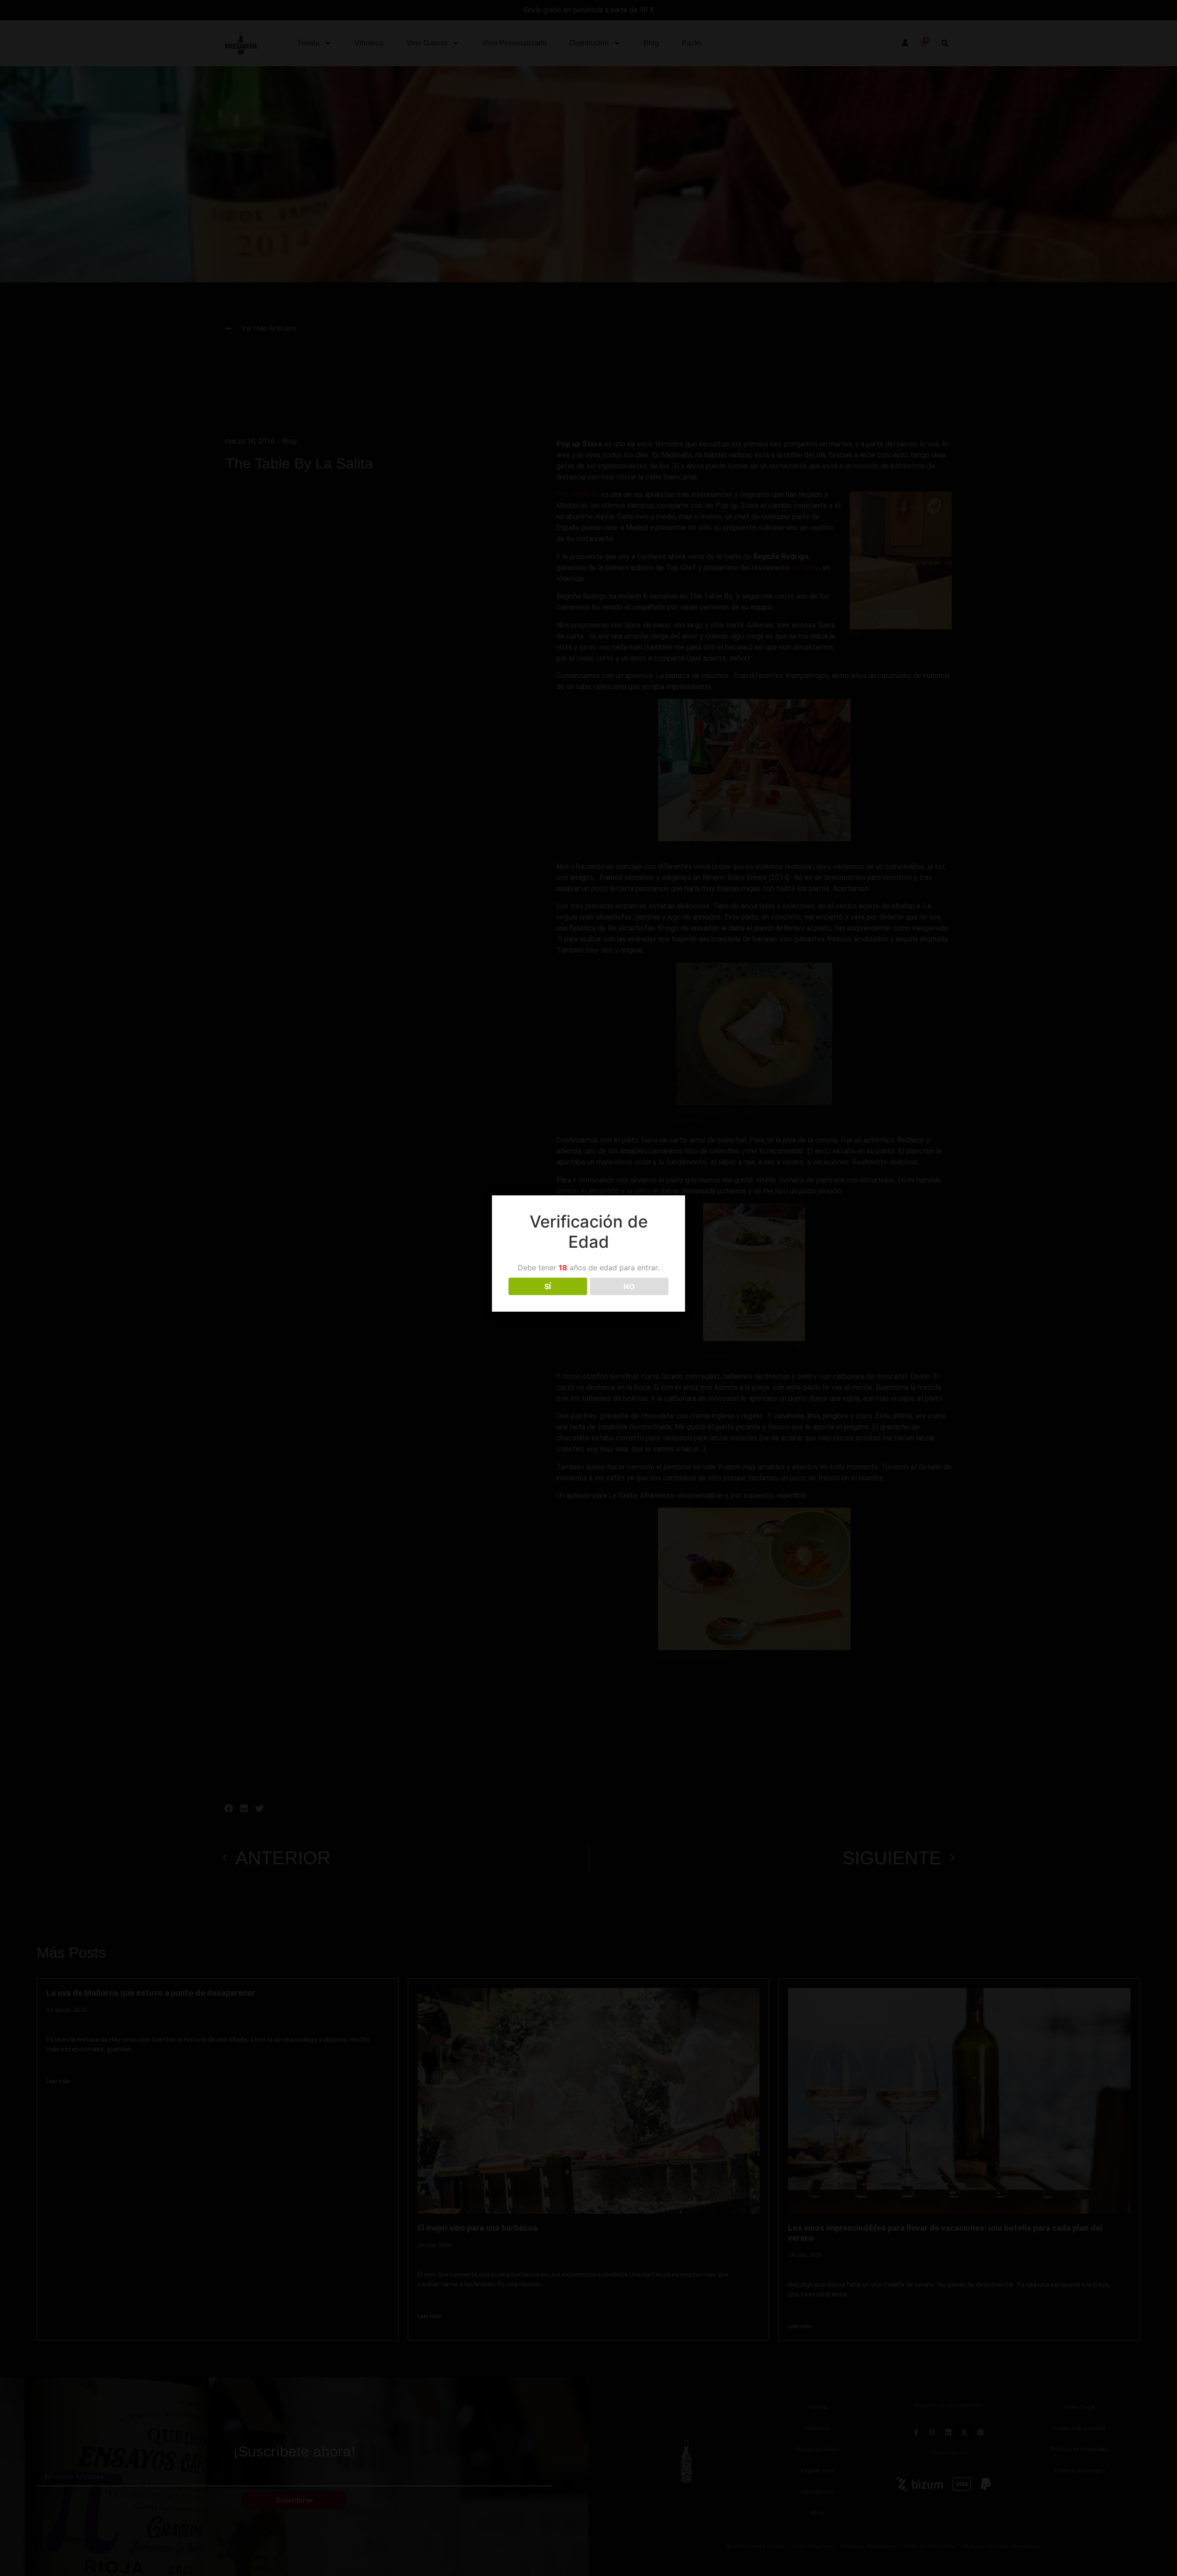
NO (629, 1286)
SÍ (548, 1286)
